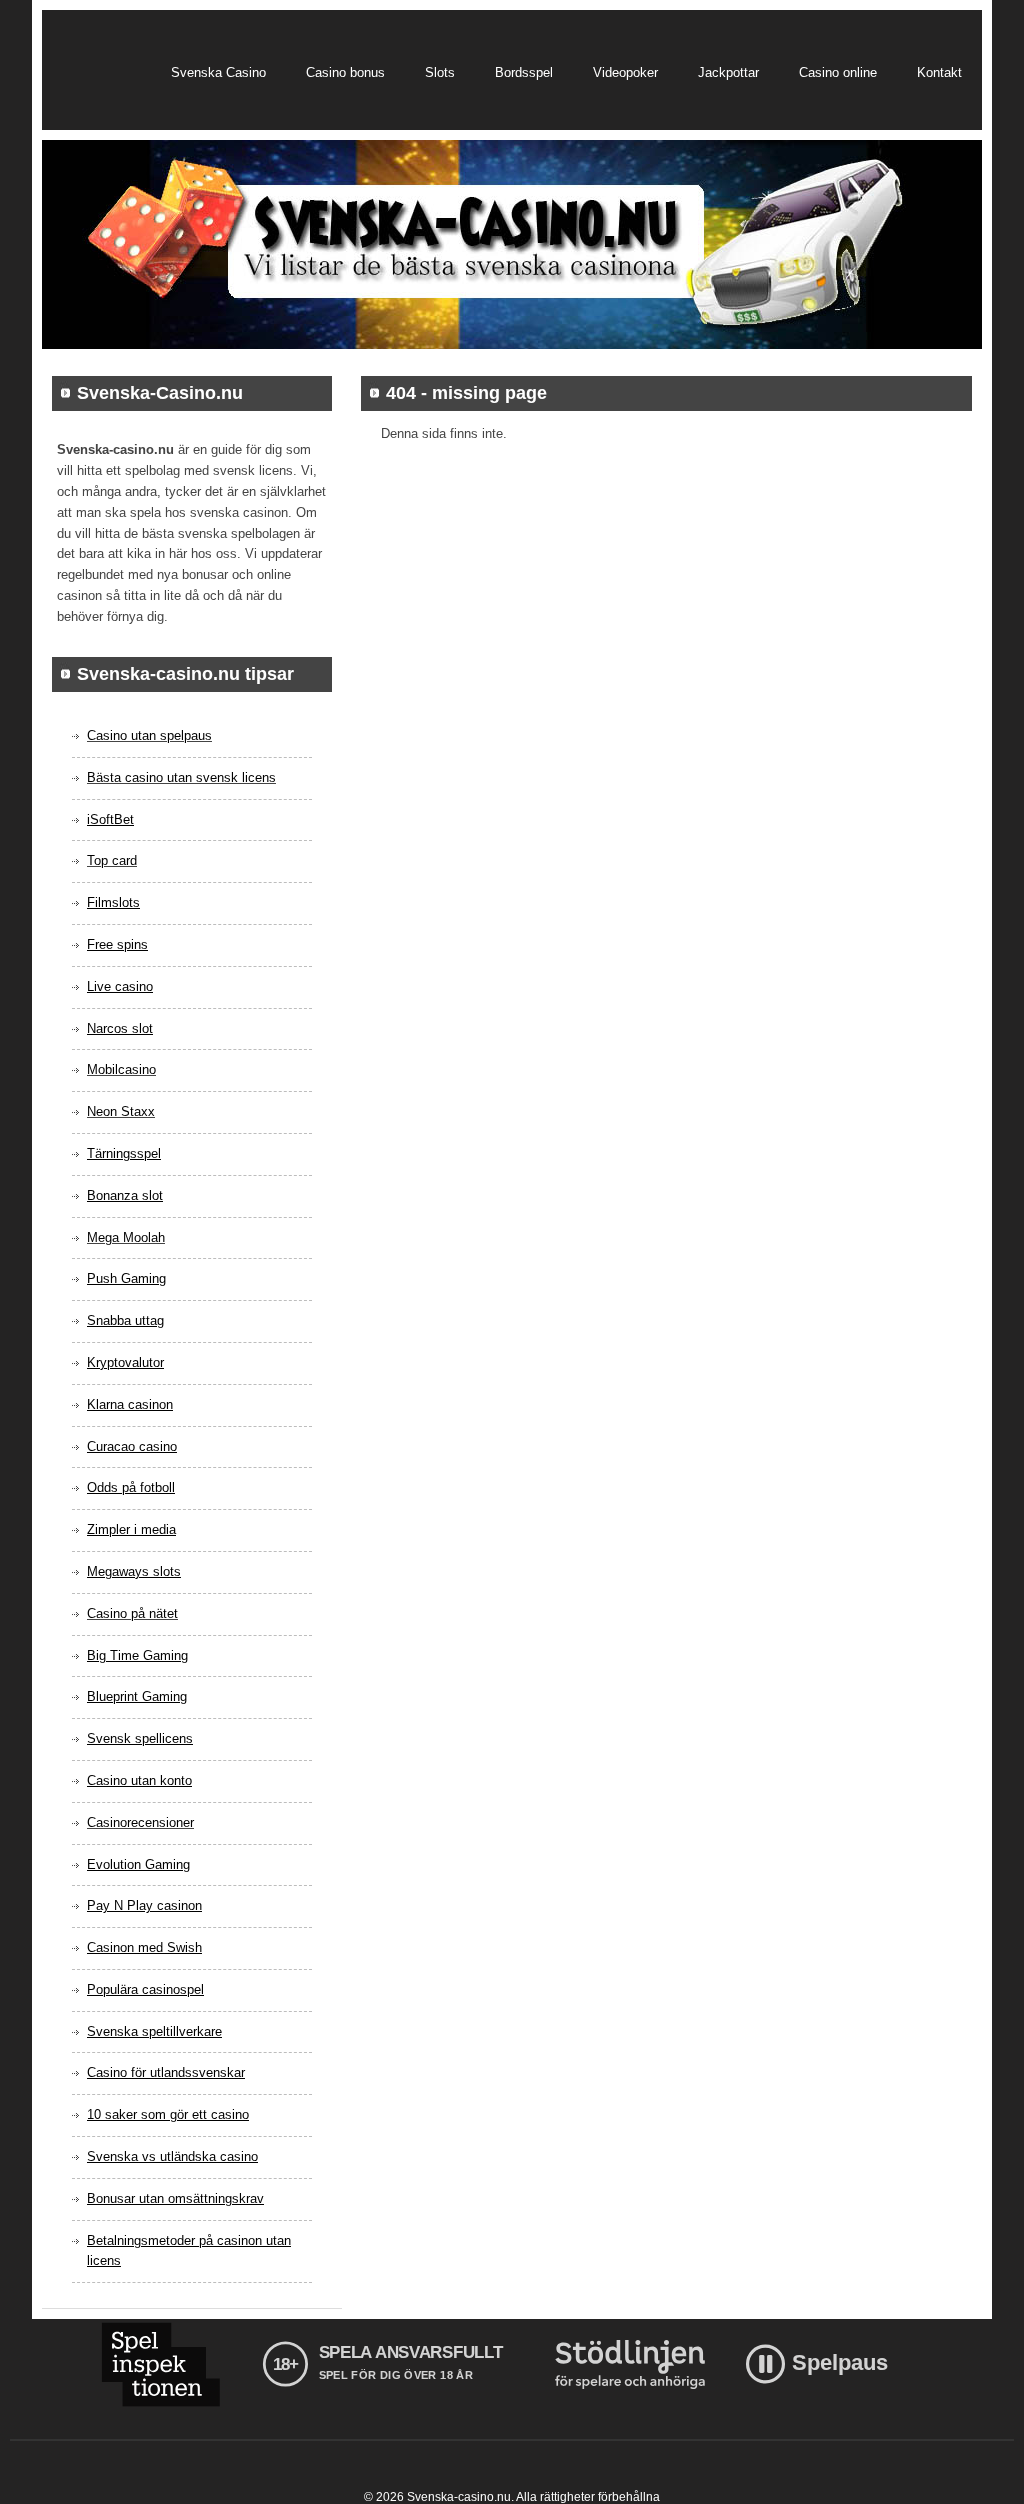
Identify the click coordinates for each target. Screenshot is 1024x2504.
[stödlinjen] (630, 2364)
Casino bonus (345, 72)
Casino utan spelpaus (149, 735)
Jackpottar (728, 72)
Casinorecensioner (140, 1822)
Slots (440, 72)
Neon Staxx (121, 1111)
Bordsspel (524, 72)
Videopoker (625, 72)
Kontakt (939, 72)
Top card (112, 860)
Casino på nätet (132, 1613)
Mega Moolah (126, 1237)
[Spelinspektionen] (160, 2364)
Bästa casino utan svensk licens (181, 777)
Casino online (838, 72)
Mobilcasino (121, 1069)
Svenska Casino (218, 72)
